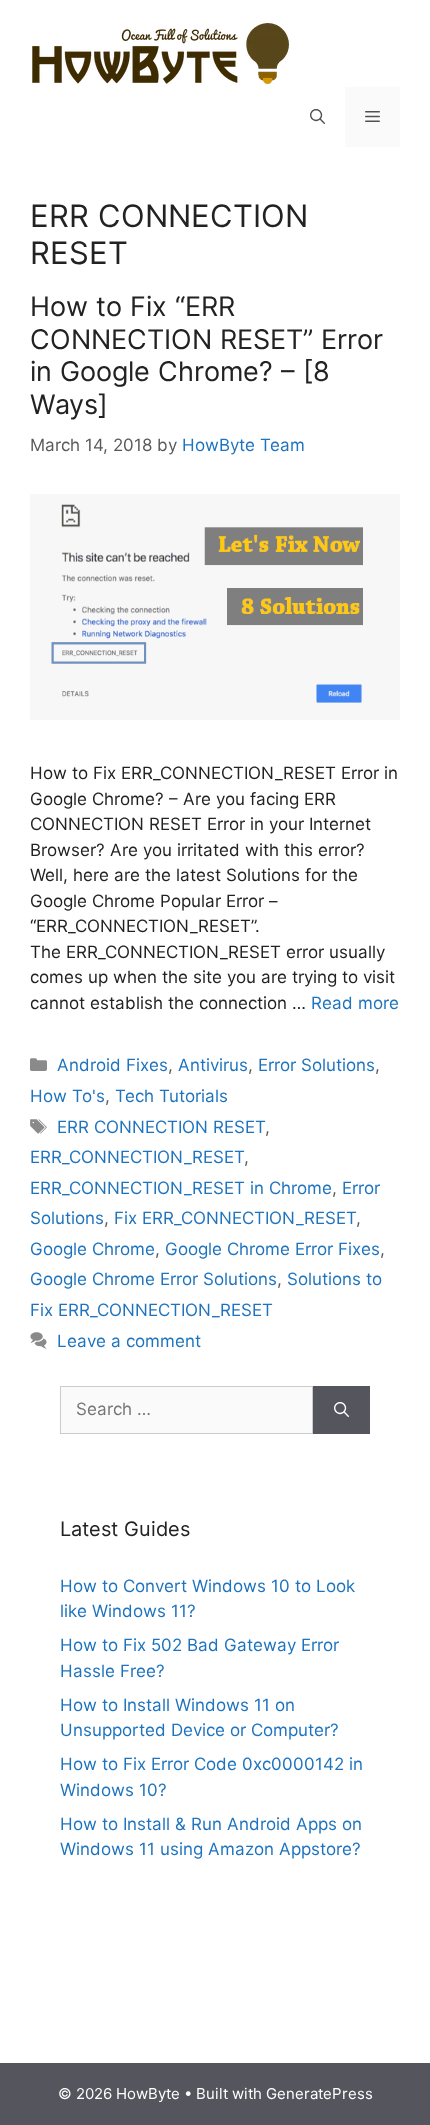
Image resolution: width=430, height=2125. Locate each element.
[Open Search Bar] (317, 117)
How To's (67, 1096)
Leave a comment (129, 1341)
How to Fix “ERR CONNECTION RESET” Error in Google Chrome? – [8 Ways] (206, 355)
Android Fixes (112, 1065)
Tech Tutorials (171, 1096)
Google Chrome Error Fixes (272, 1249)
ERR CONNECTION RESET (161, 1127)
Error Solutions (316, 1065)
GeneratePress (319, 2093)
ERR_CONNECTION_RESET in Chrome (181, 1188)
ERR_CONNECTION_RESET (137, 1157)
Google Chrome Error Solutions (153, 1279)
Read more (355, 1003)
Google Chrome (92, 1249)
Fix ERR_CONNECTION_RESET (235, 1218)
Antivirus (213, 1065)
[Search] (341, 1410)
